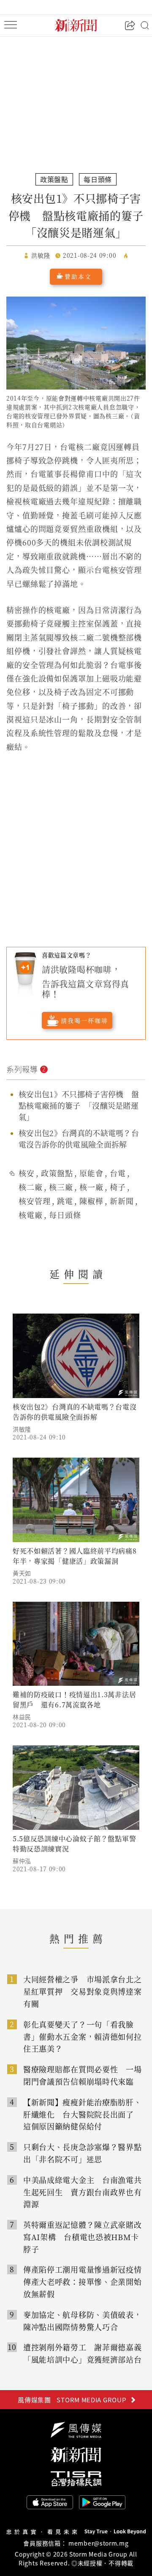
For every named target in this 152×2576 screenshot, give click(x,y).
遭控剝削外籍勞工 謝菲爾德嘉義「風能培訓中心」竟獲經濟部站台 (83, 2353)
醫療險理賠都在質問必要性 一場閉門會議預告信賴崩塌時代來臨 (83, 2075)
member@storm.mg (99, 2543)
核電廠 (31, 1215)
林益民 (22, 1717)
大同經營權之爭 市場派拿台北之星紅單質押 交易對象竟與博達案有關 (83, 1991)
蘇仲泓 (22, 1861)
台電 (118, 1173)
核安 (27, 1173)
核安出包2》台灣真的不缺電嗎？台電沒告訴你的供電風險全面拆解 (79, 1138)
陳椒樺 (91, 1201)
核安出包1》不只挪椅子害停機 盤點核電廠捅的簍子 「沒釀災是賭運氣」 (79, 1105)
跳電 (65, 1201)
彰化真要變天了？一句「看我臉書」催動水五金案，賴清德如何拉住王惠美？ (83, 2036)
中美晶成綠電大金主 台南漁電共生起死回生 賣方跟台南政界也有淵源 (83, 2192)
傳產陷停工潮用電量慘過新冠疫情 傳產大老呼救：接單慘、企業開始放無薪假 (86, 2282)
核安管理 (35, 1201)
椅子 (118, 1187)
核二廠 (31, 1187)
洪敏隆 (22, 1429)
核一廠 (91, 1187)
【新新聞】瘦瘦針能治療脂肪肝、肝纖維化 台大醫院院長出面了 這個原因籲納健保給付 (83, 2114)
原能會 (91, 1173)
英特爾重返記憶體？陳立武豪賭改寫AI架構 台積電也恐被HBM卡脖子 (83, 2237)
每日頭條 (65, 1215)
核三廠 (61, 1187)
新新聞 (122, 1201)
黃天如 (22, 1573)
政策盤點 (57, 1173)
